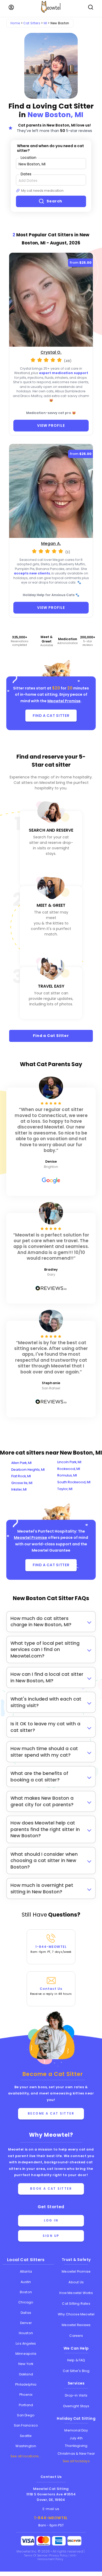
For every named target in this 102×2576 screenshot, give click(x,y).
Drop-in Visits (76, 2395)
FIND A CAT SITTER (51, 716)
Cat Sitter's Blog (76, 2371)
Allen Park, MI (21, 1463)
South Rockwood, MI (74, 1482)
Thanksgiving (76, 2446)
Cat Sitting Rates (76, 2304)
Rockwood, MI (69, 1469)
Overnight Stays (76, 2406)
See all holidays (76, 2461)
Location (29, 157)
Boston (26, 2292)
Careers (76, 2336)
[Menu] (11, 7)
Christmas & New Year (76, 2454)
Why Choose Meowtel (76, 2314)
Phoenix (26, 2395)
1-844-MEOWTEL (51, 1949)
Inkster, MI (19, 1489)
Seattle (26, 2436)
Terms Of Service (36, 2556)
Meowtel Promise (64, 701)
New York (26, 2364)
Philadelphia (26, 2384)
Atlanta (26, 2271)
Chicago (26, 2302)
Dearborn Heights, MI (28, 1470)
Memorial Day (76, 2430)
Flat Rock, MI (21, 1476)
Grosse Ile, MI (22, 1483)
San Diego (26, 2415)
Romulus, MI (67, 1475)
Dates (26, 174)
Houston (26, 2333)
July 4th (76, 2438)
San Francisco (26, 2425)
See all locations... (26, 2456)
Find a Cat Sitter (51, 1036)
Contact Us (51, 1991)
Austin (26, 2282)
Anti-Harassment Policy (57, 2557)
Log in (51, 2220)
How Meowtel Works (76, 2293)
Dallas (26, 2313)
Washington (26, 2446)
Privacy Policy (59, 2556)
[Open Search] (91, 7)
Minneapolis (26, 2354)
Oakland (26, 2374)
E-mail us (51, 2509)
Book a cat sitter (51, 2189)
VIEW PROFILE (51, 425)
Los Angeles (26, 2343)
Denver (26, 2323)
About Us (76, 2282)
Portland (26, 2405)
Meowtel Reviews (76, 2325)
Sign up (51, 2236)
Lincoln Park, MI (69, 1462)
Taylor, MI (65, 1489)
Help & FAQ (76, 2360)
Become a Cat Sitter (51, 2113)
